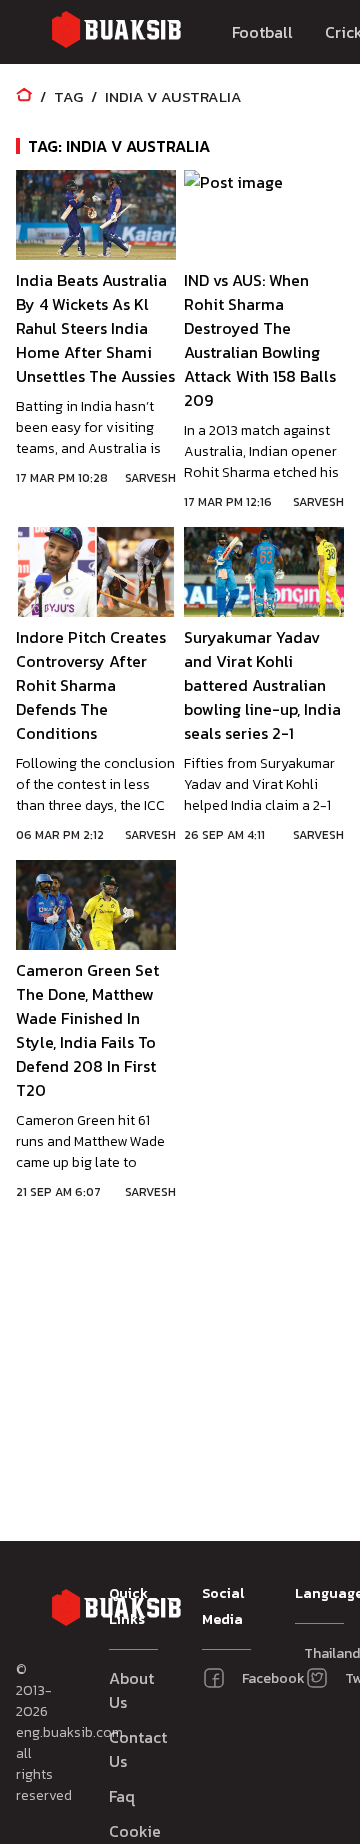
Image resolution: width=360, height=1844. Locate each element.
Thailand (311, 1653)
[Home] (24, 96)
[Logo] (116, 32)
